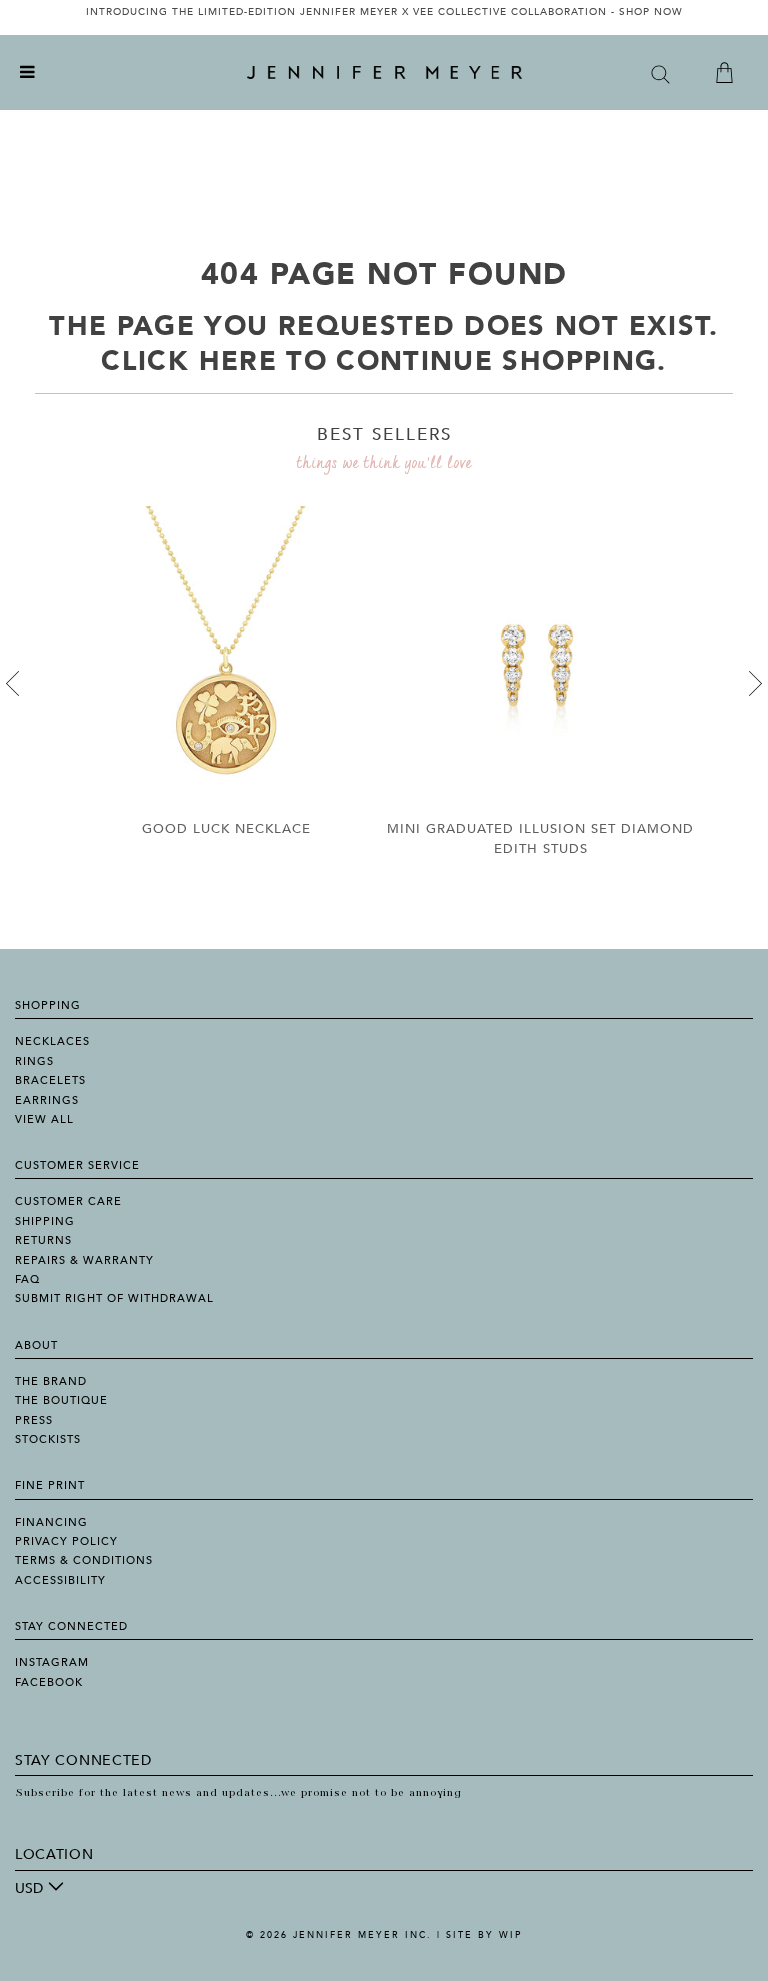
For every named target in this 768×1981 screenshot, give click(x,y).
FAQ (27, 1279)
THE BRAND (51, 1381)
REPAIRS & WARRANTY (84, 1260)
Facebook (49, 1682)
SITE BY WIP (484, 1935)
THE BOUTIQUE (61, 1400)
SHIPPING (45, 1221)
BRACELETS (50, 1080)
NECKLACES (52, 1041)
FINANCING (51, 1522)
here (238, 361)
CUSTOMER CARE (68, 1201)
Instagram (52, 1662)
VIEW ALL (44, 1119)
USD (29, 1888)
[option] (384, 17)
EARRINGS (47, 1100)
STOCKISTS (48, 1439)
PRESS (34, 1420)
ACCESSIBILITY (60, 1580)
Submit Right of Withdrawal (114, 1298)
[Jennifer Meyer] (384, 73)
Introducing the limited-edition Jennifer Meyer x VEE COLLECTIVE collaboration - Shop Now (384, 12)
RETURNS (43, 1240)
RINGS (34, 1061)
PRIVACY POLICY (66, 1541)
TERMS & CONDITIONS (84, 1560)
